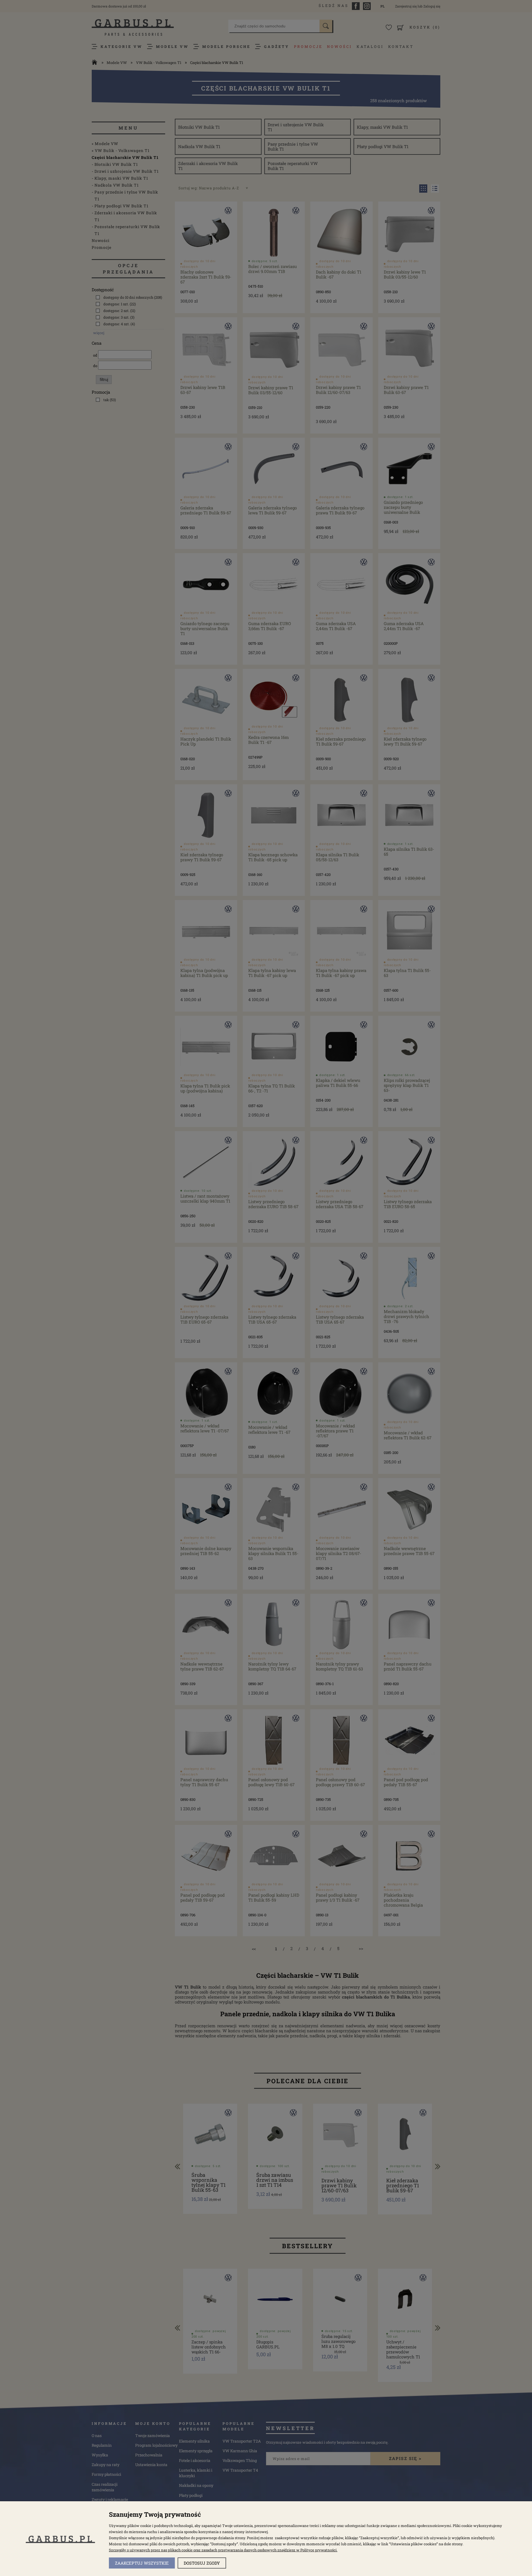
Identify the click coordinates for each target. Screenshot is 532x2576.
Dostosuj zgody (202, 2563)
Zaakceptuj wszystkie (142, 2563)
